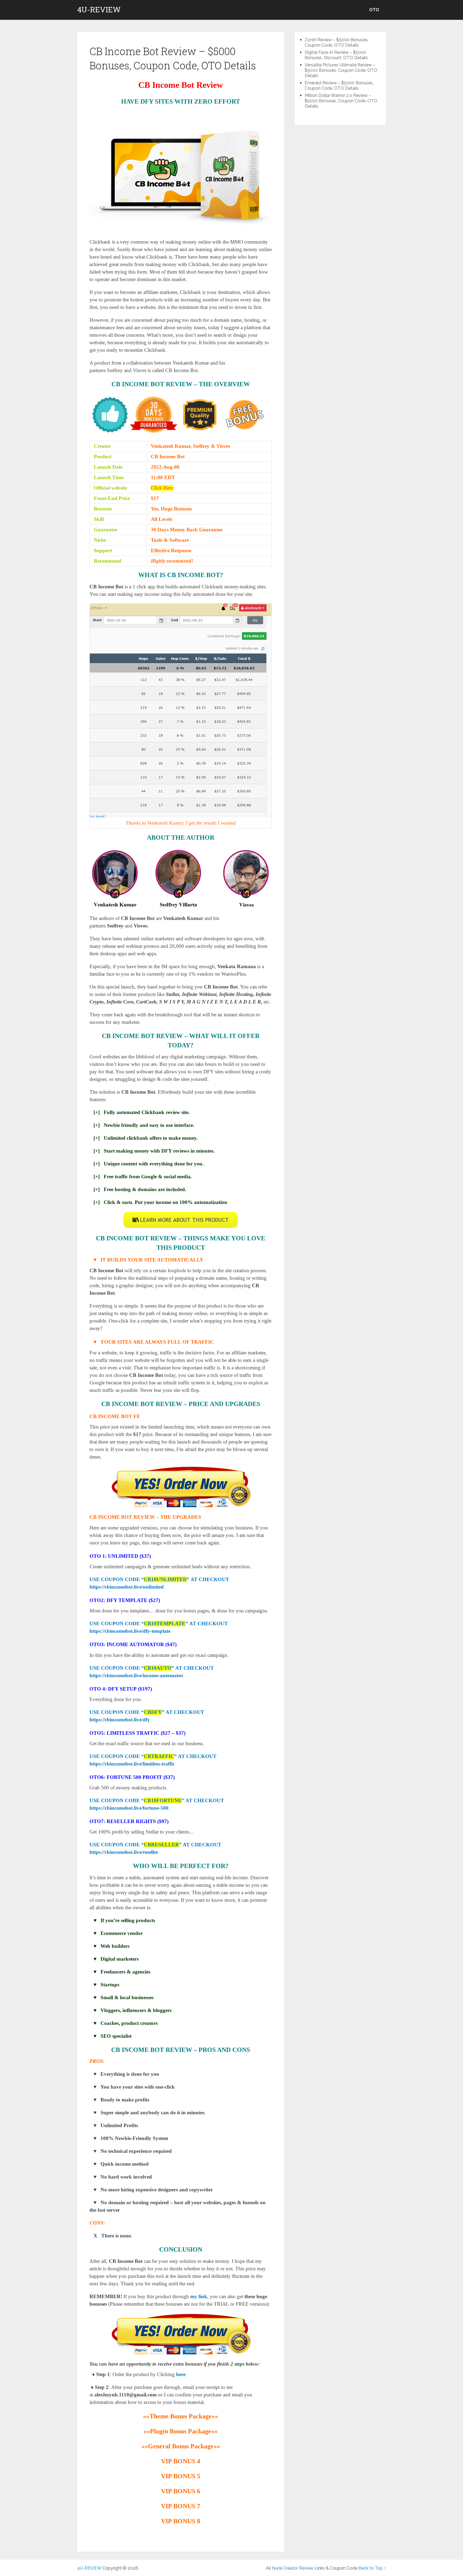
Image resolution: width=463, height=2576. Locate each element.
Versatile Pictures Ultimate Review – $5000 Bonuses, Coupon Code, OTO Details (341, 70)
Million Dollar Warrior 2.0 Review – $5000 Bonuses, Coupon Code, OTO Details (341, 101)
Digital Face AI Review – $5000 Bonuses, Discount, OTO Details (336, 55)
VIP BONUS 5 (181, 2476)
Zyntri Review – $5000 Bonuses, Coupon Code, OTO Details (337, 42)
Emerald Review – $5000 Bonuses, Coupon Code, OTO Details (339, 86)
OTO (374, 10)
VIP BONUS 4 (181, 2461)
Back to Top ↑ (372, 2568)
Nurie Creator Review (293, 2568)
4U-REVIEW (99, 10)
